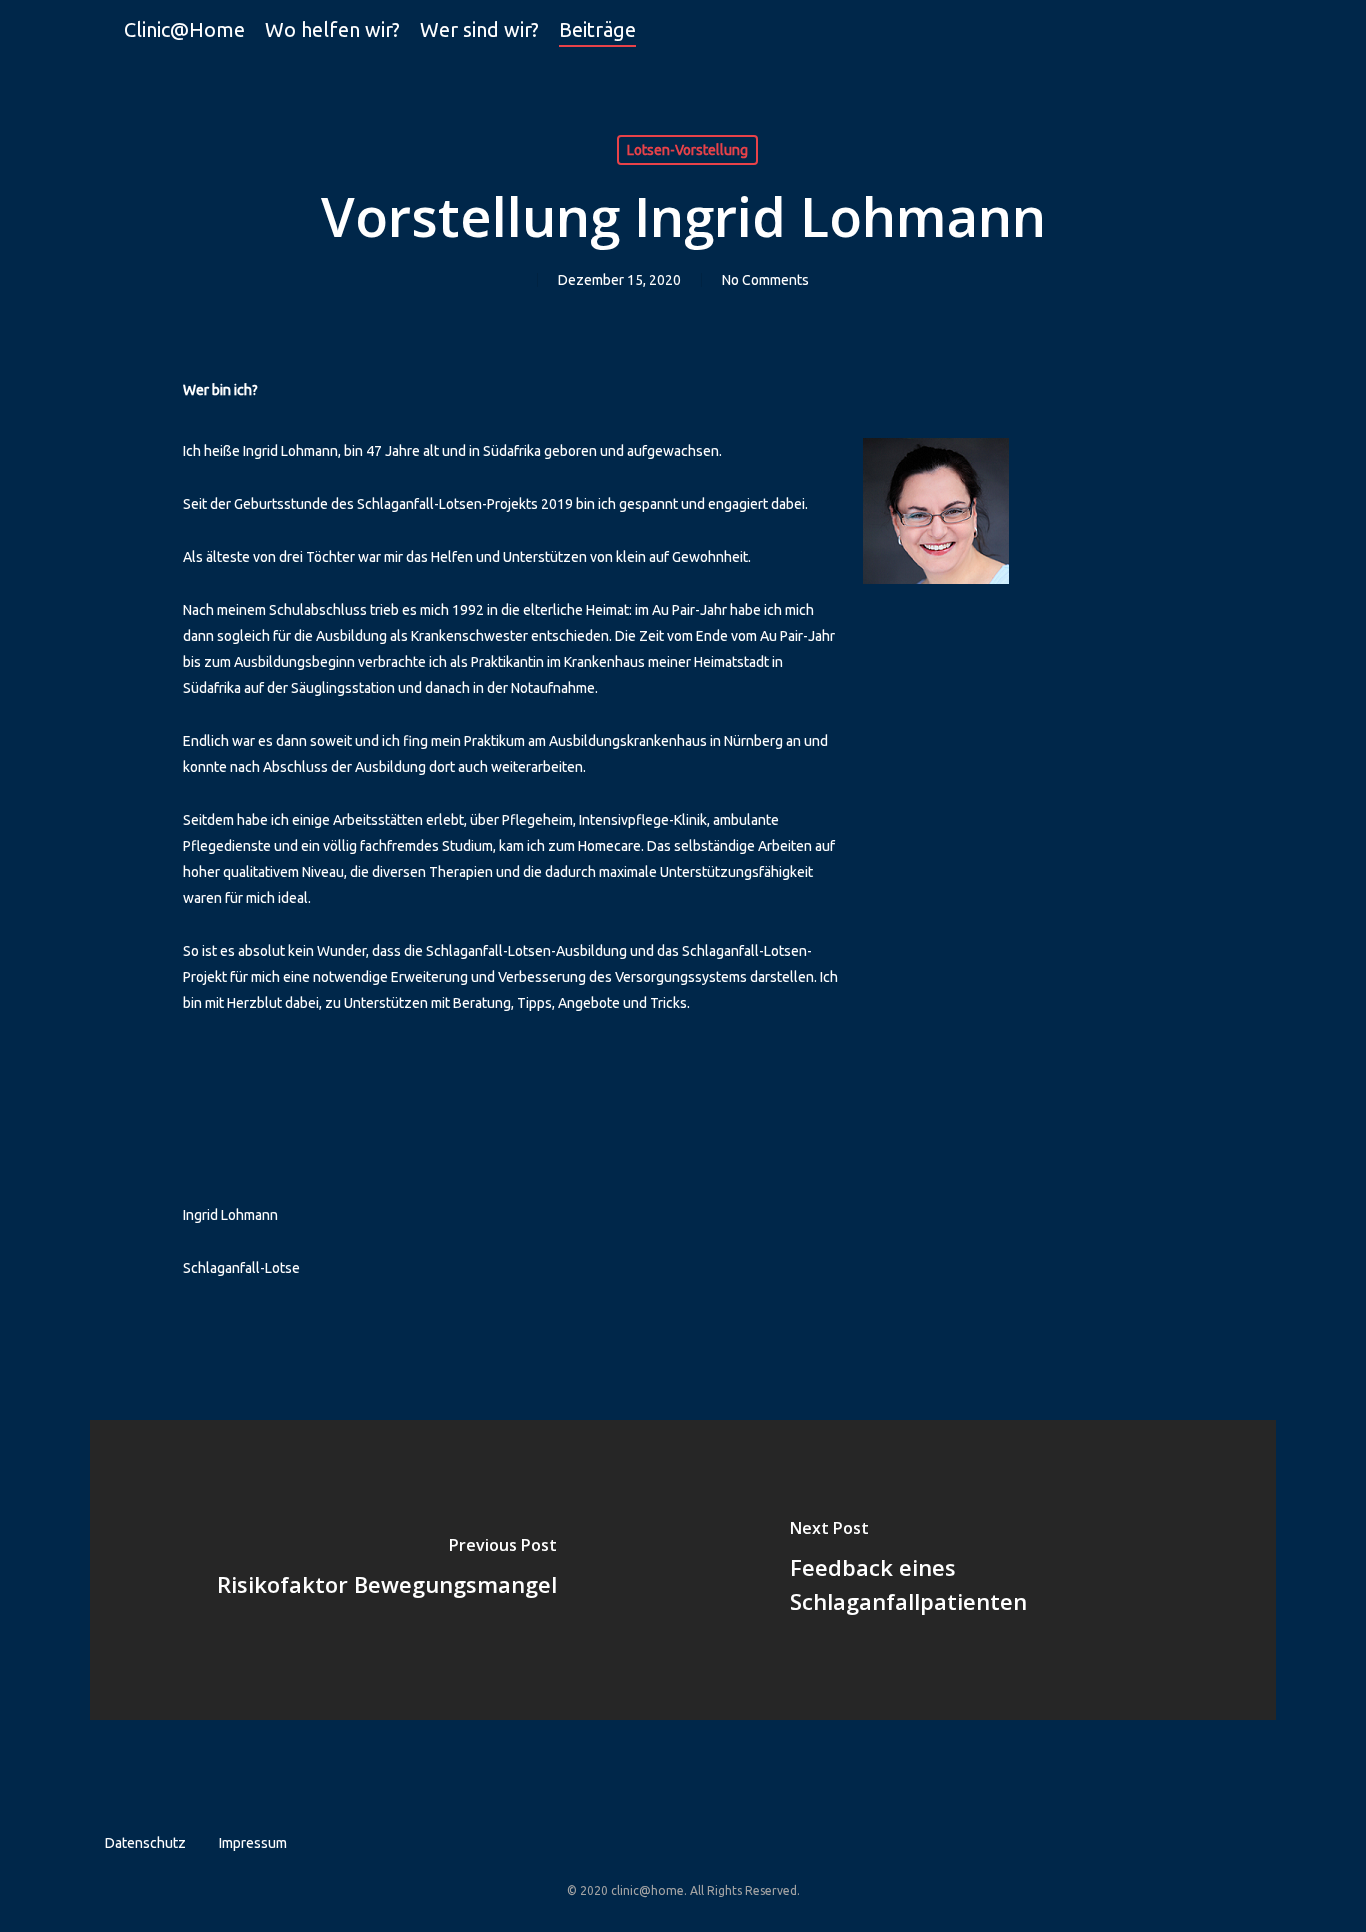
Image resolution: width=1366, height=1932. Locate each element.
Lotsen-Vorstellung (687, 150)
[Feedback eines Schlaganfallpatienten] (979, 1570)
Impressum (253, 1843)
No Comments (765, 280)
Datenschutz (145, 1843)
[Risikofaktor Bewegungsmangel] (386, 1570)
